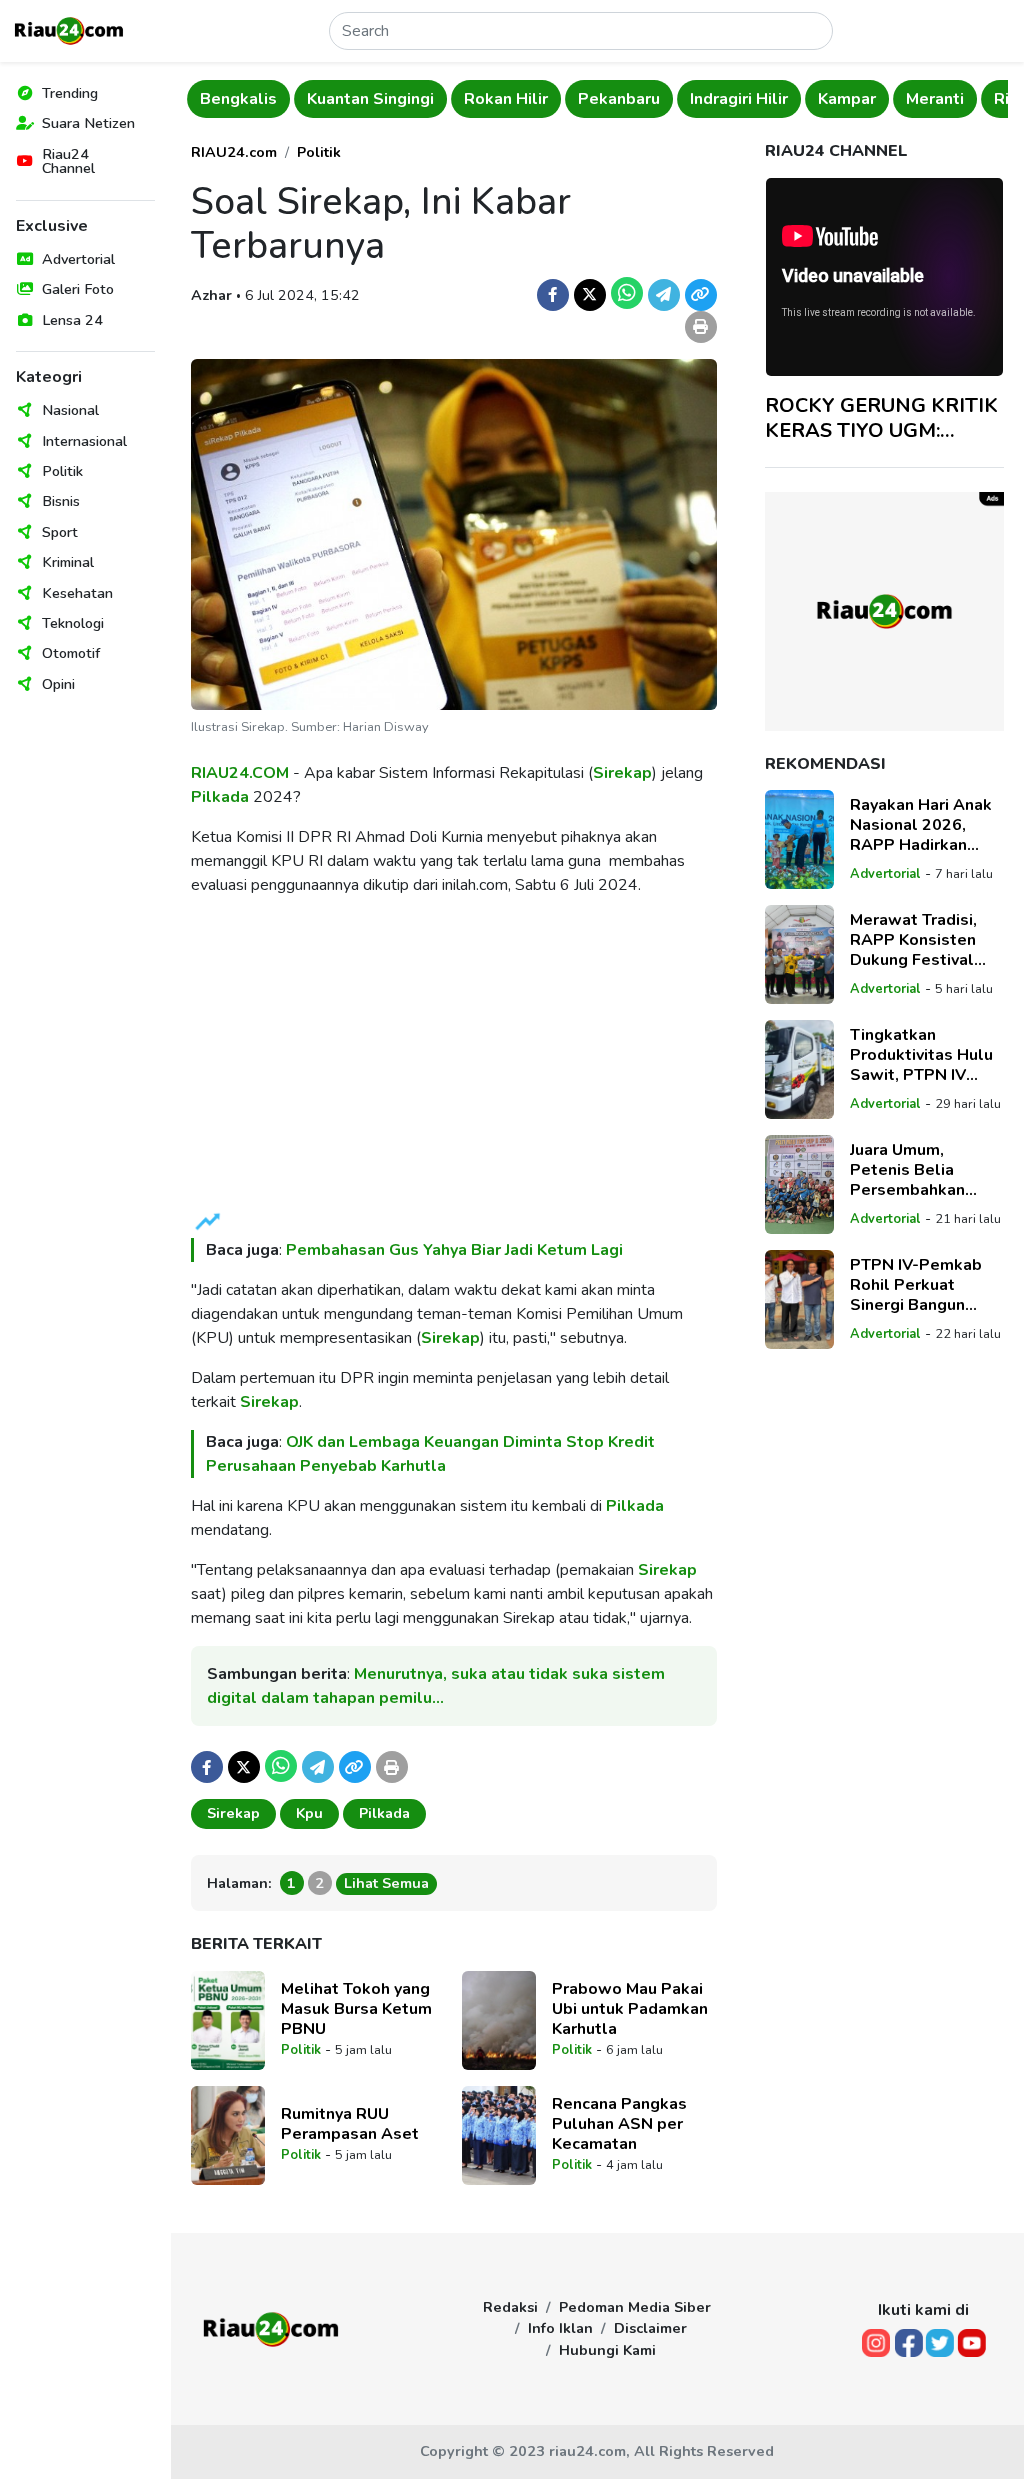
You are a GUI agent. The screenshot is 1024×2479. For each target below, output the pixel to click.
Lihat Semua (386, 1883)
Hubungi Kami (607, 2350)
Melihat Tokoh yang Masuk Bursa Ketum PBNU (356, 2009)
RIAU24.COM (240, 773)
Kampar (847, 99)
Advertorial (78, 259)
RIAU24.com (234, 152)
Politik (62, 471)
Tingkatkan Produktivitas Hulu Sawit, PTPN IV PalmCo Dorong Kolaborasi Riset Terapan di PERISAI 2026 (923, 1055)
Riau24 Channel (68, 161)
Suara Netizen (88, 123)
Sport (60, 532)
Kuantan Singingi (370, 99)
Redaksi (510, 2307)
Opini (58, 684)
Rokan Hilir (506, 99)
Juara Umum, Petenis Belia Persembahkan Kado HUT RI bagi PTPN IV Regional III (926, 1170)
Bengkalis (238, 99)
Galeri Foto (78, 289)
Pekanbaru (619, 99)
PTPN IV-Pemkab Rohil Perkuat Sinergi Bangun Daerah (916, 1285)
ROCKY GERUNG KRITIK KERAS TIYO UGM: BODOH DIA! (881, 418)
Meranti (935, 99)
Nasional (70, 410)
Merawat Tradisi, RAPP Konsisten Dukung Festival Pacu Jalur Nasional (924, 940)
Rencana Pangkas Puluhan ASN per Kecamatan (619, 2124)
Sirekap (622, 773)
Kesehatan (77, 593)
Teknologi (73, 623)
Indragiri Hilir (739, 99)
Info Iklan (560, 2328)
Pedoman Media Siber (635, 2307)
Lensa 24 (72, 320)
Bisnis (61, 501)
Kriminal (68, 562)
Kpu (309, 1813)
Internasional (84, 441)
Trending (70, 93)
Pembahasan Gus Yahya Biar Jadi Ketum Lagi (454, 1250)
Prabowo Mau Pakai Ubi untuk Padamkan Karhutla (630, 2009)
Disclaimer (650, 2328)
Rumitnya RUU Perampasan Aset (350, 2124)
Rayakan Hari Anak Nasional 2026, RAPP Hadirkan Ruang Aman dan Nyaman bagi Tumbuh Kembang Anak (921, 825)
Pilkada (220, 797)
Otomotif (71, 653)
